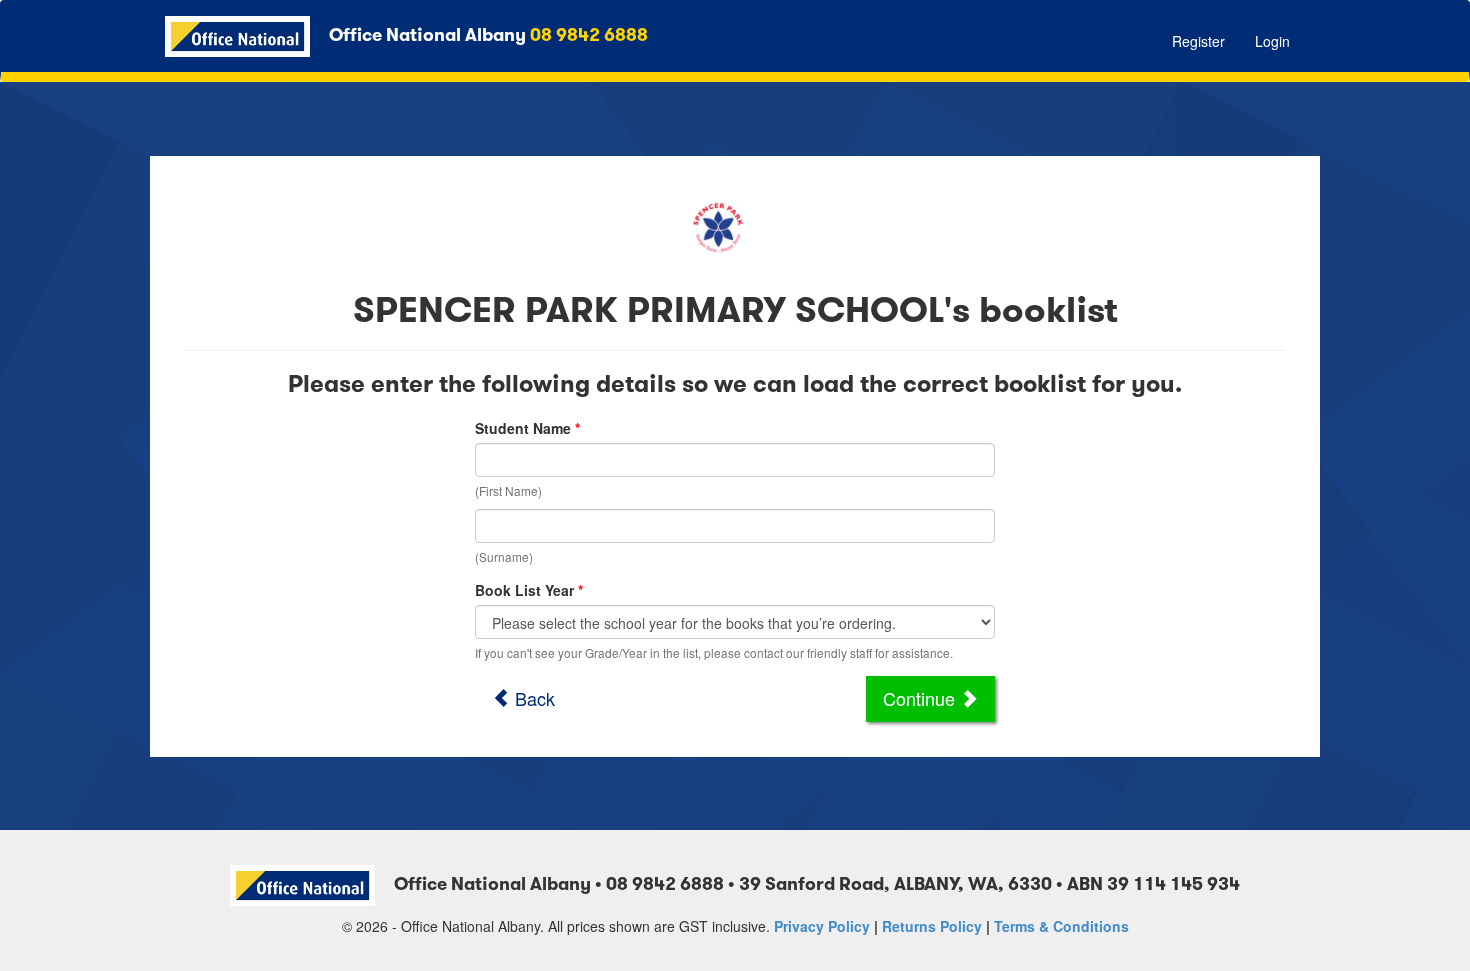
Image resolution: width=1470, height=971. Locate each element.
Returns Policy (932, 926)
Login (1272, 41)
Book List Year (524, 590)
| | (951, 926)
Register (1198, 41)
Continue (921, 698)
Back (532, 698)
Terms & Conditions (1061, 926)
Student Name (523, 428)
